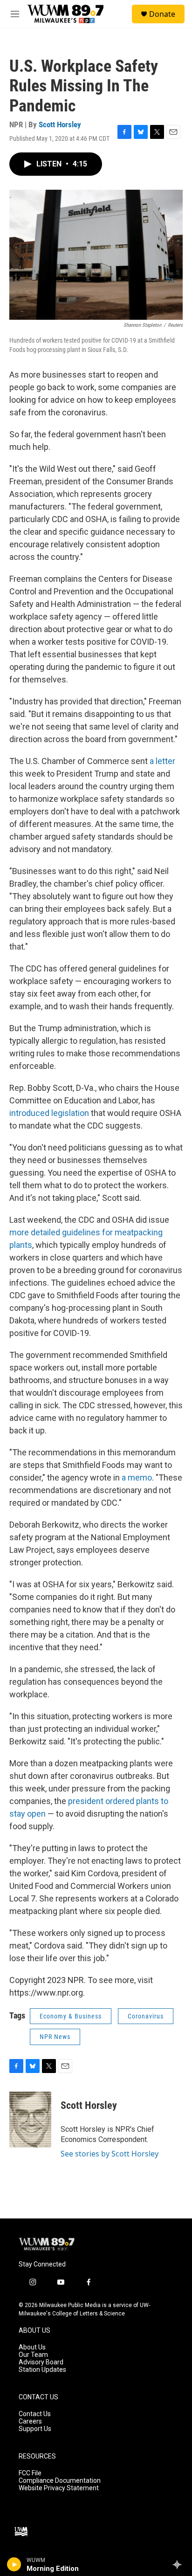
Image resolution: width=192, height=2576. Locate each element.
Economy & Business (71, 2016)
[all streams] (180, 2564)
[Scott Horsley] (30, 2120)
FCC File (30, 2473)
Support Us (35, 2429)
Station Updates (42, 2370)
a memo (137, 1477)
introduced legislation (49, 1113)
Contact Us (35, 2414)
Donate (162, 14)
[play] (14, 2564)
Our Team (33, 2355)
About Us (32, 2347)
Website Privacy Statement (59, 2488)
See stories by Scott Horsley (110, 2154)
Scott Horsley (60, 124)
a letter (162, 761)
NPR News (55, 2037)
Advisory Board (41, 2362)
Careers (30, 2421)
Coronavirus (146, 2016)
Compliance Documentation (60, 2481)
